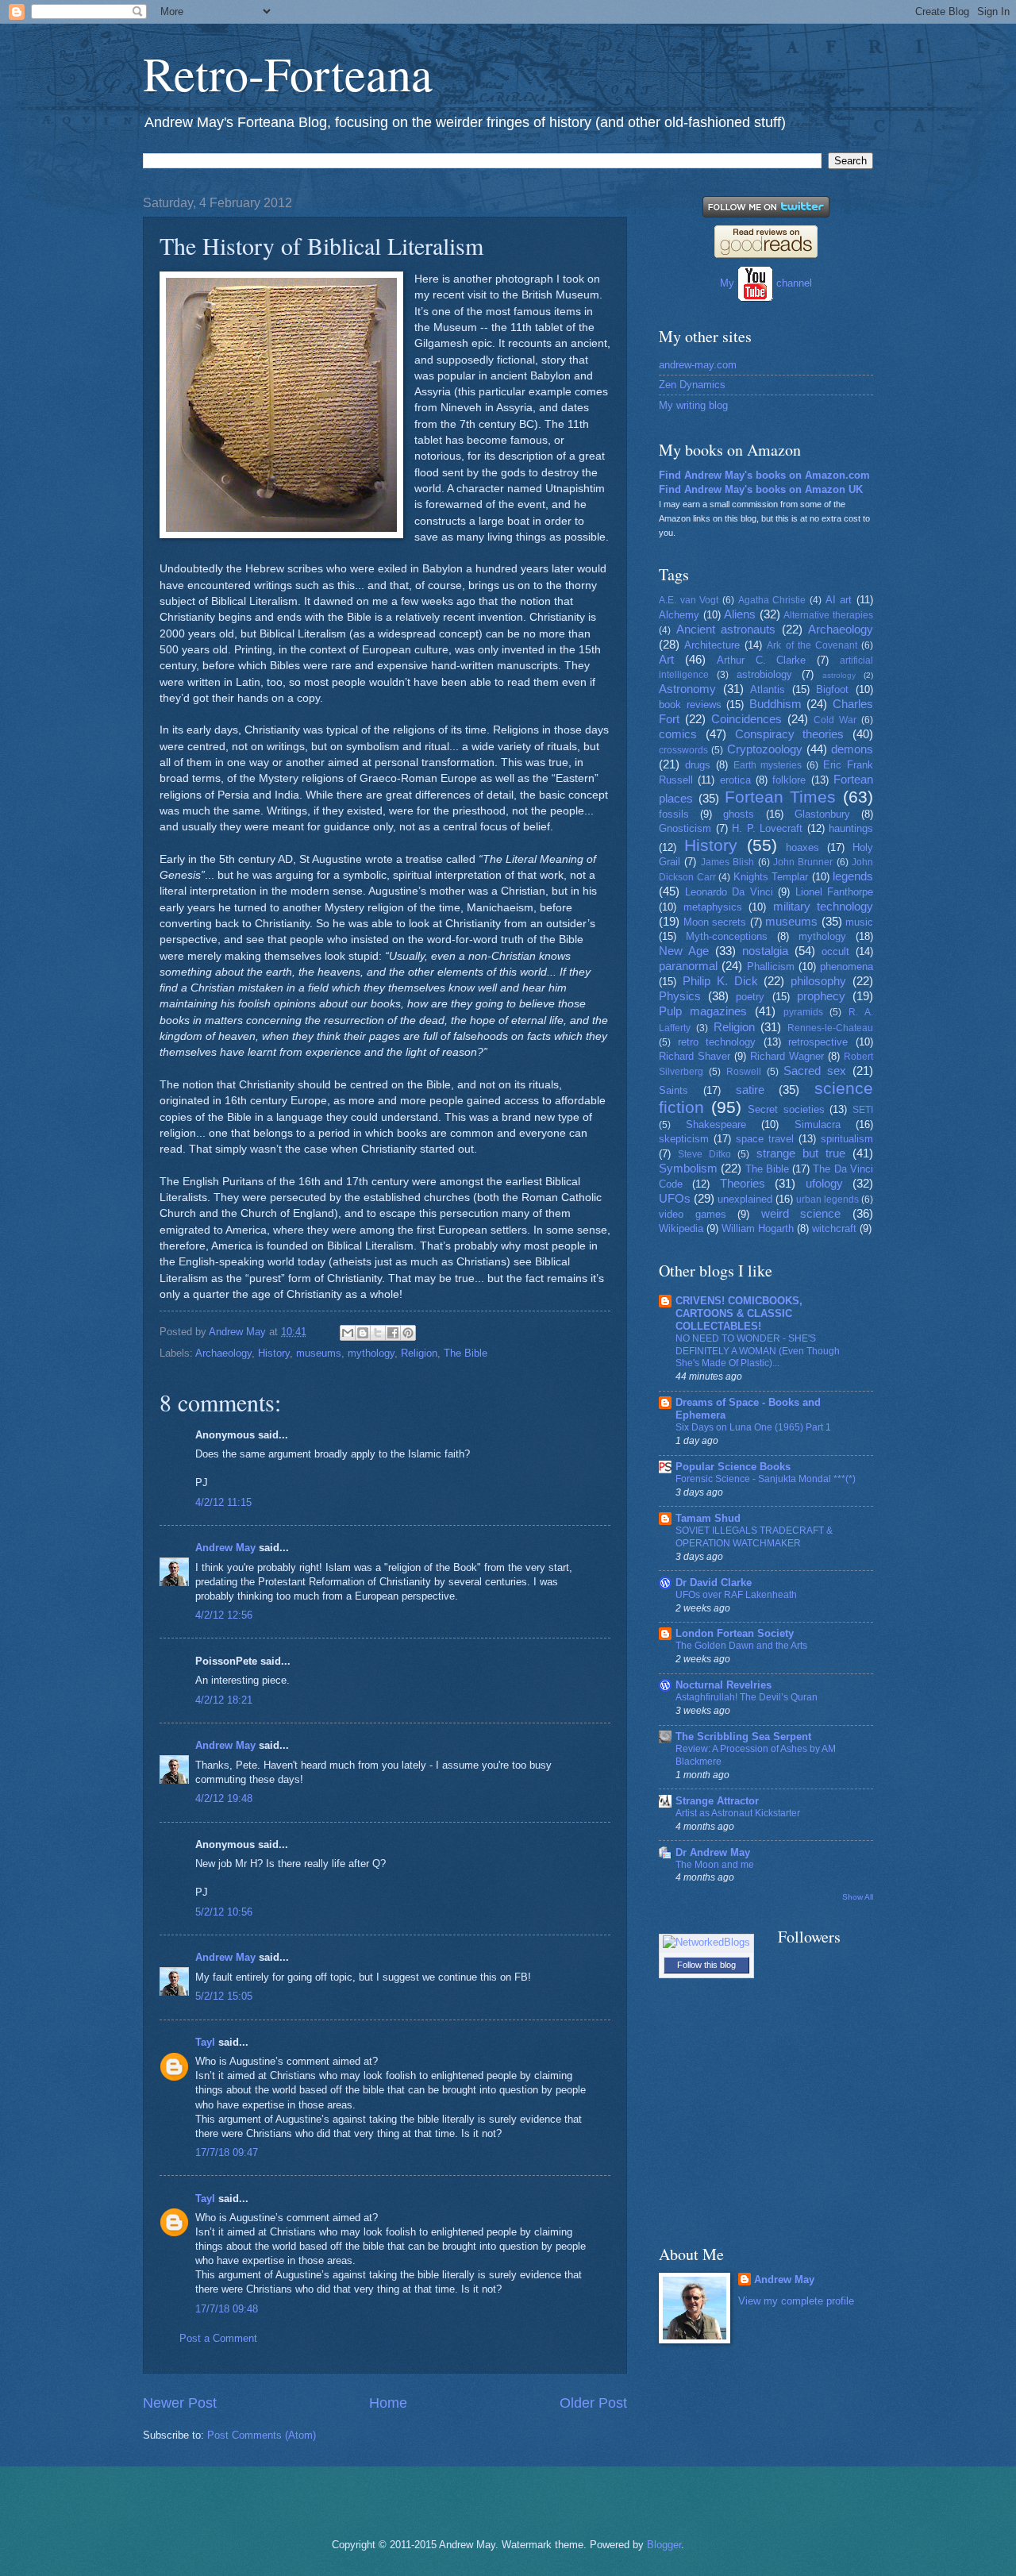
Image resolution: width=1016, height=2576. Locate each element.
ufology (824, 1183)
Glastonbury (822, 814)
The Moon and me (715, 1865)
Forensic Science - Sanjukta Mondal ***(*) (766, 1479)
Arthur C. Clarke (762, 660)
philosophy (818, 981)
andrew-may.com (698, 365)
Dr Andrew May (713, 1852)
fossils (674, 814)
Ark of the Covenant (812, 645)
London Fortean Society (735, 1633)
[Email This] (348, 1333)
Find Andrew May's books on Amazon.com (764, 475)
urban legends (827, 1199)
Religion (419, 1353)
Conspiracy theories (790, 734)
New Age (684, 951)
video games (693, 1214)
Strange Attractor (717, 1801)
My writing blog (693, 405)
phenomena (847, 966)
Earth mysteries (768, 765)
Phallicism (771, 966)
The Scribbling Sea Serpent (743, 1737)
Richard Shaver (695, 1056)
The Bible (466, 1353)
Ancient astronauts (726, 629)
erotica (735, 780)
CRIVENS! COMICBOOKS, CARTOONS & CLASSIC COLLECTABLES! (739, 1313)
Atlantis (768, 689)
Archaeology (223, 1353)
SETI (863, 1110)
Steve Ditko (704, 1154)
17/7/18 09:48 (227, 2309)
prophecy (821, 996)
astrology (839, 675)
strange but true (801, 1153)
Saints (673, 1090)
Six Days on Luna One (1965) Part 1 (753, 1427)
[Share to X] (378, 1333)
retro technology (717, 1042)
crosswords (683, 750)
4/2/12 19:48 (224, 1798)
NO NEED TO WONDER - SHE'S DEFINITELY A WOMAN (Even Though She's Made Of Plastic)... (758, 1351)
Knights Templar (771, 877)
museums (319, 1353)
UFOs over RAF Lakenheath (736, 1595)
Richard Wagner (787, 1056)
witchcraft (834, 1228)
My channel (766, 283)
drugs (698, 765)
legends (853, 876)
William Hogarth (758, 1228)
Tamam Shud (708, 1518)
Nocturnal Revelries (724, 1685)
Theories (743, 1183)
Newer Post (180, 2403)
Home (388, 2403)
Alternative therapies (828, 615)
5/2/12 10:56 (224, 1912)
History (274, 1353)
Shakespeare (716, 1124)
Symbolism (688, 1168)
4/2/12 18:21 (224, 1700)
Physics (680, 996)
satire (750, 1090)
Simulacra (818, 1124)
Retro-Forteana (288, 73)
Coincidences (747, 719)
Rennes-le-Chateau (830, 1028)
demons (852, 749)
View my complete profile (796, 2301)
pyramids (803, 1012)
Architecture (712, 645)
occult (835, 951)
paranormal (688, 966)
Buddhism (775, 704)
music (859, 922)
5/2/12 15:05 (224, 1996)
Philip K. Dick (720, 981)
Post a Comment (218, 2338)
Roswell (744, 1072)
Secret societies (786, 1109)
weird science (801, 1213)
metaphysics (713, 907)
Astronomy (687, 689)
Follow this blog (706, 1965)
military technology (824, 906)
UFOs (675, 1198)
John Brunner (803, 862)
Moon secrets (715, 922)
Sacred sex (815, 1070)
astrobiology (764, 674)
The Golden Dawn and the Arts (741, 1646)
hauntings (851, 828)
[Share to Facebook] (393, 1333)
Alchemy (679, 615)
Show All (858, 1897)
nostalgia (765, 951)
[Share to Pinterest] (408, 1333)
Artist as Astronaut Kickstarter (738, 1813)
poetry (750, 997)
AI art (839, 600)
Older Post (593, 2403)
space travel (765, 1139)
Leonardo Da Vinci (729, 892)
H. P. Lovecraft (767, 828)
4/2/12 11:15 (223, 1502)
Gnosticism (685, 828)
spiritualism (847, 1139)
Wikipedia (681, 1228)
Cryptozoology (765, 749)
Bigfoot (832, 689)
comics (678, 734)
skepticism (684, 1139)
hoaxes (802, 847)
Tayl (205, 2042)
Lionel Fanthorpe (835, 892)
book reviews (690, 705)
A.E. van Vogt (689, 600)
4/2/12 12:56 (224, 1615)
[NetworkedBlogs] (706, 1942)
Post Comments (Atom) (262, 2435)
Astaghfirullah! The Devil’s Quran (747, 1697)
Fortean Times (781, 797)
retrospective (818, 1042)
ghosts (739, 814)
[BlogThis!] (363, 1333)
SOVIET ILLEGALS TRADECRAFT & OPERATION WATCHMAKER (754, 1537)
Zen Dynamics (692, 385)
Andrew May (225, 1548)
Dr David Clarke (714, 1583)
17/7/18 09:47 (227, 2152)
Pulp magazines (703, 1011)
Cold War (835, 720)
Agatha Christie (772, 600)
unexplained (745, 1199)
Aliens (740, 614)
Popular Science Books (733, 1467)
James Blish (727, 862)
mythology (371, 1353)
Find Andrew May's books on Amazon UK (761, 489)
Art (666, 659)
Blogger (664, 2545)
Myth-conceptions (727, 936)
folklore (789, 780)
